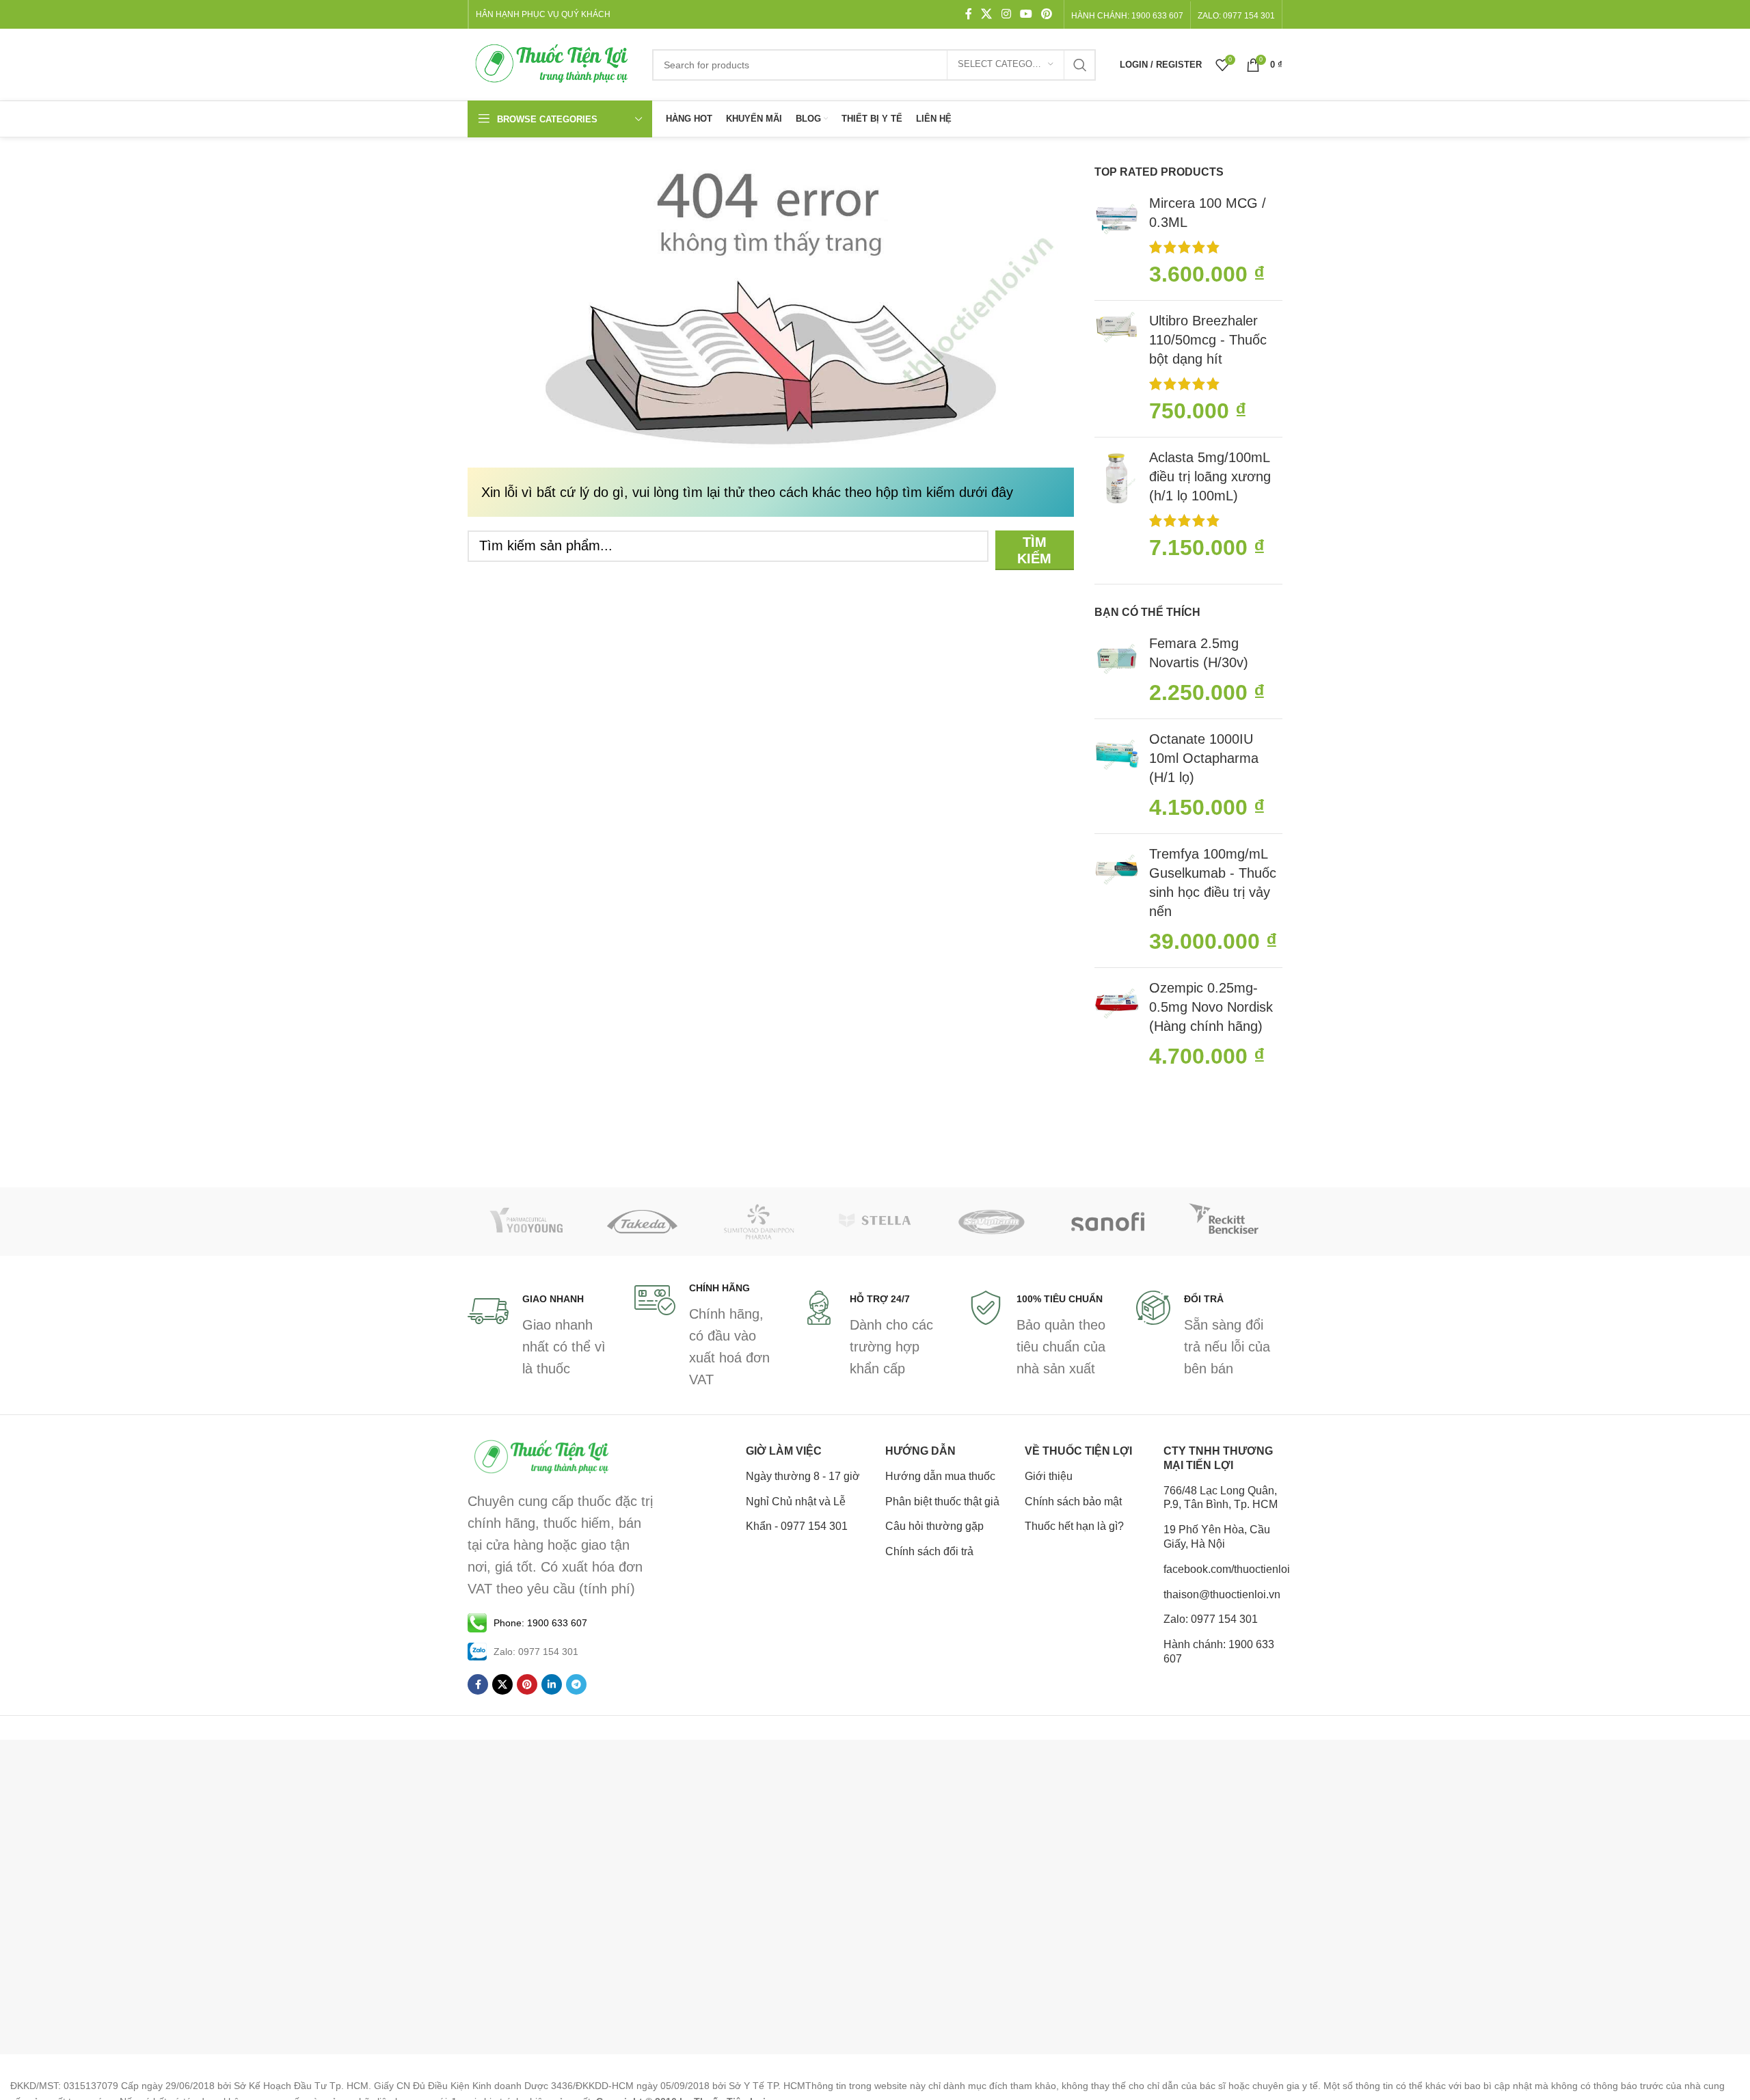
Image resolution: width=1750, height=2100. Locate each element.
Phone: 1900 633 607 (540, 1623)
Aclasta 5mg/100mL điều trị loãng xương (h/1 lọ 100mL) (1210, 476)
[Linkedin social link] (552, 1684)
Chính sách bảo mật (1073, 1502)
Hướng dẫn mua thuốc (940, 1476)
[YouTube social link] (1026, 14)
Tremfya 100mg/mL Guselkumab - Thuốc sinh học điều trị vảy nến (1213, 883)
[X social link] (987, 14)
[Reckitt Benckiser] (1224, 1222)
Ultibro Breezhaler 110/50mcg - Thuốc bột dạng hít (1208, 340)
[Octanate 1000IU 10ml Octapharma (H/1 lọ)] (1117, 776)
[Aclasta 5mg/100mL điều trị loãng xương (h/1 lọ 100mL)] (1117, 506)
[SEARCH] (1080, 65)
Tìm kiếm (1034, 550)
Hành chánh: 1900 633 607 (1127, 16)
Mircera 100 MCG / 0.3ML (1208, 213)
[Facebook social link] (969, 14)
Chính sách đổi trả (929, 1551)
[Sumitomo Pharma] (759, 1222)
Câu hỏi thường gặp (934, 1526)
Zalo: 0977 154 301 (1211, 1619)
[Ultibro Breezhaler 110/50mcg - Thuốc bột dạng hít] (1117, 369)
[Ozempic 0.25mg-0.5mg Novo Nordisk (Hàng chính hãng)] (1117, 1025)
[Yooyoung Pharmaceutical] (526, 1222)
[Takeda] (642, 1222)
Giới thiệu (1049, 1476)
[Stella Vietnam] (875, 1222)
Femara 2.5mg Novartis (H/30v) (1199, 653)
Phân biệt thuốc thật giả (942, 1502)
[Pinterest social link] (1047, 14)
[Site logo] (553, 64)
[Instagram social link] (1006, 14)
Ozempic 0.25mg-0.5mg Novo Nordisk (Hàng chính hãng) (1211, 1007)
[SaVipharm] (991, 1222)
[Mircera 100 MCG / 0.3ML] (1117, 242)
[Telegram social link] (576, 1684)
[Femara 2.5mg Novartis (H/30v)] (1117, 671)
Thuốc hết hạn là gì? (1074, 1526)
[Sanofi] (1107, 1222)
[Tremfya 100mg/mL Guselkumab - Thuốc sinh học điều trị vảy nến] (1117, 901)
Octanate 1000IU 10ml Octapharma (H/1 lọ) (1204, 758)
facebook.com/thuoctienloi (1223, 1569)
